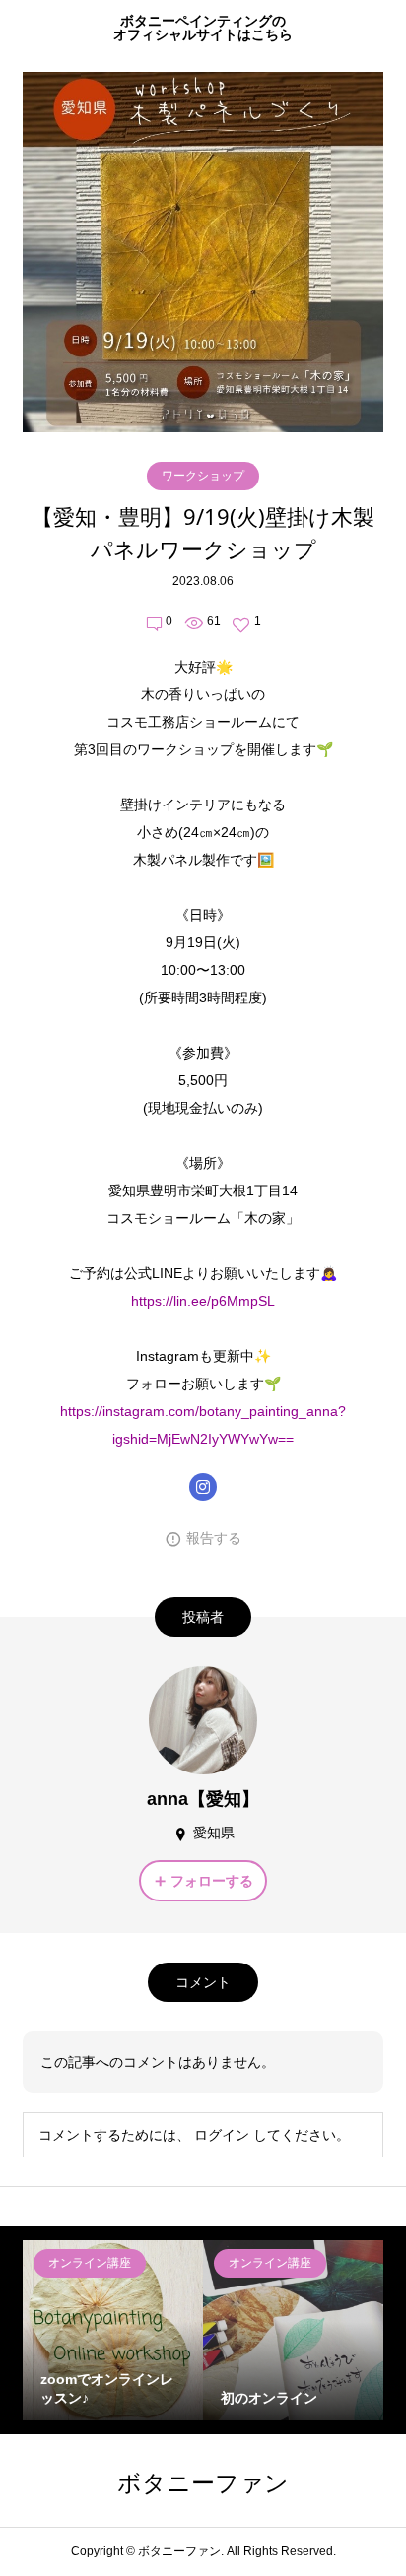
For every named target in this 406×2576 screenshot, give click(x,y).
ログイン (222, 2135)
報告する (214, 1538)
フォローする (212, 1881)
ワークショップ (203, 476)
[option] (113, 2330)
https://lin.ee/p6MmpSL (203, 1301)
